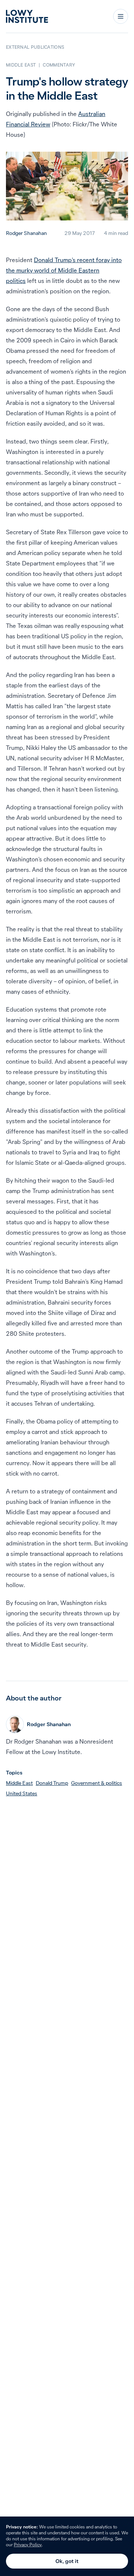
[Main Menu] (121, 16)
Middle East (19, 1783)
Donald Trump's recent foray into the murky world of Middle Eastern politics (64, 270)
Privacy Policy (28, 2545)
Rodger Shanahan (26, 233)
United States (22, 1793)
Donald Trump (52, 1783)
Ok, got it (67, 2561)
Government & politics (97, 1783)
